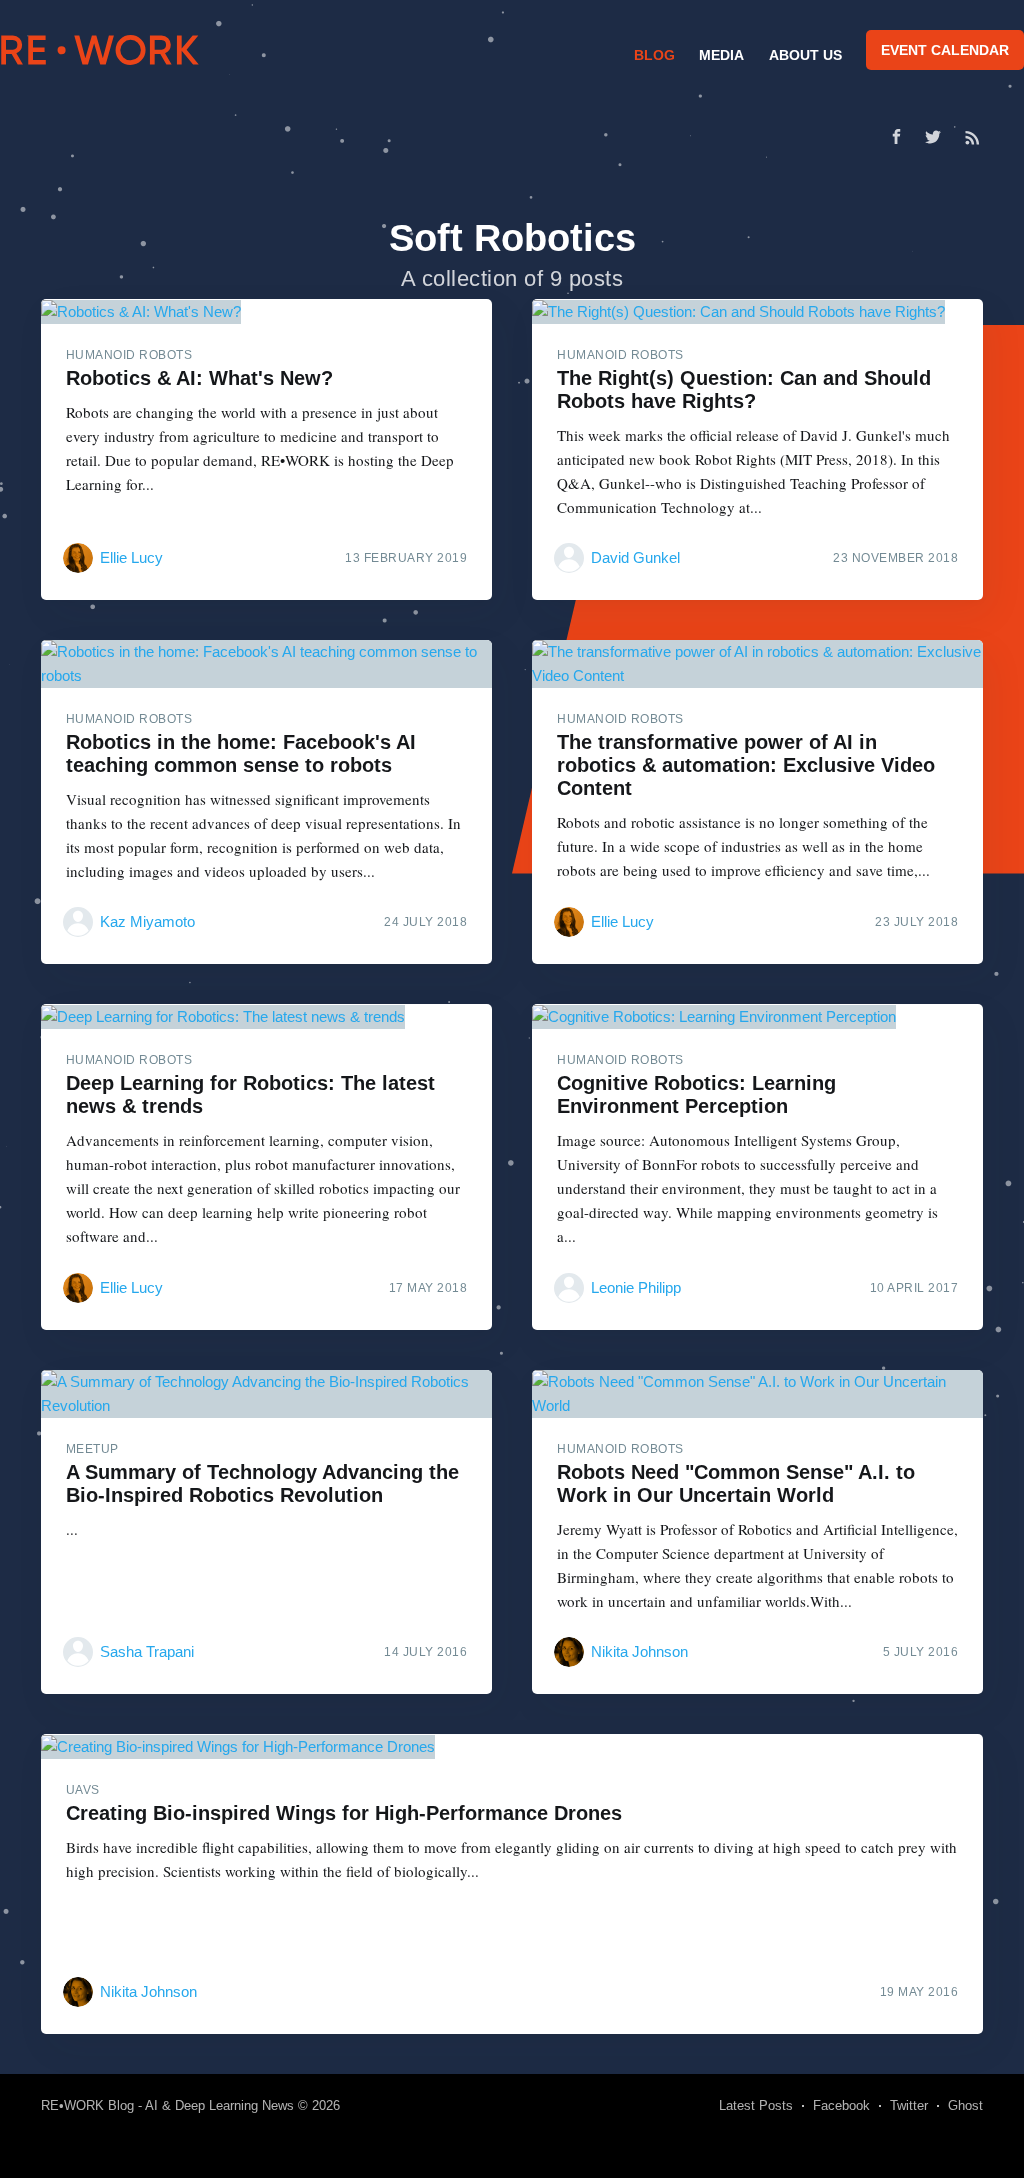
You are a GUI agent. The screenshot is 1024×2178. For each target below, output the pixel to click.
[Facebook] (896, 136)
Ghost (965, 2105)
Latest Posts (756, 2105)
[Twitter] (938, 137)
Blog (654, 55)
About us (805, 55)
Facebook (841, 2105)
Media (721, 55)
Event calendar (945, 50)
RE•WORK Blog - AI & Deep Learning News (167, 2105)
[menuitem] (652, 55)
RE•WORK (100, 50)
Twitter (909, 2105)
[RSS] (972, 137)
